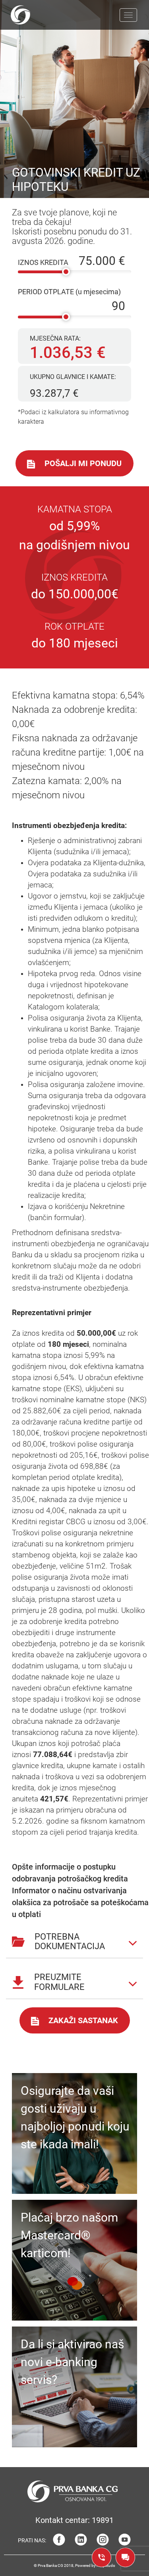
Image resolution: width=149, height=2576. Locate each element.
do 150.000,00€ (75, 594)
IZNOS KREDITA (43, 262)
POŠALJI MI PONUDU (83, 463)
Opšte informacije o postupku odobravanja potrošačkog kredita (70, 1873)
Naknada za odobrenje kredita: (78, 738)
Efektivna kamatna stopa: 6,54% (78, 695)
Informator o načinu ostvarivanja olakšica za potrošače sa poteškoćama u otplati (80, 1902)
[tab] (74, 1939)
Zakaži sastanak (83, 2020)
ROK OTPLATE (74, 626)
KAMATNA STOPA (75, 509)
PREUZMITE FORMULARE (59, 1982)
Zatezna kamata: (67, 788)
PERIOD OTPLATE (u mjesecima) (69, 292)
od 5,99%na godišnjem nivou (74, 535)
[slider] (66, 272)
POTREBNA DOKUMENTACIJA (70, 1941)
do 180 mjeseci (75, 643)
